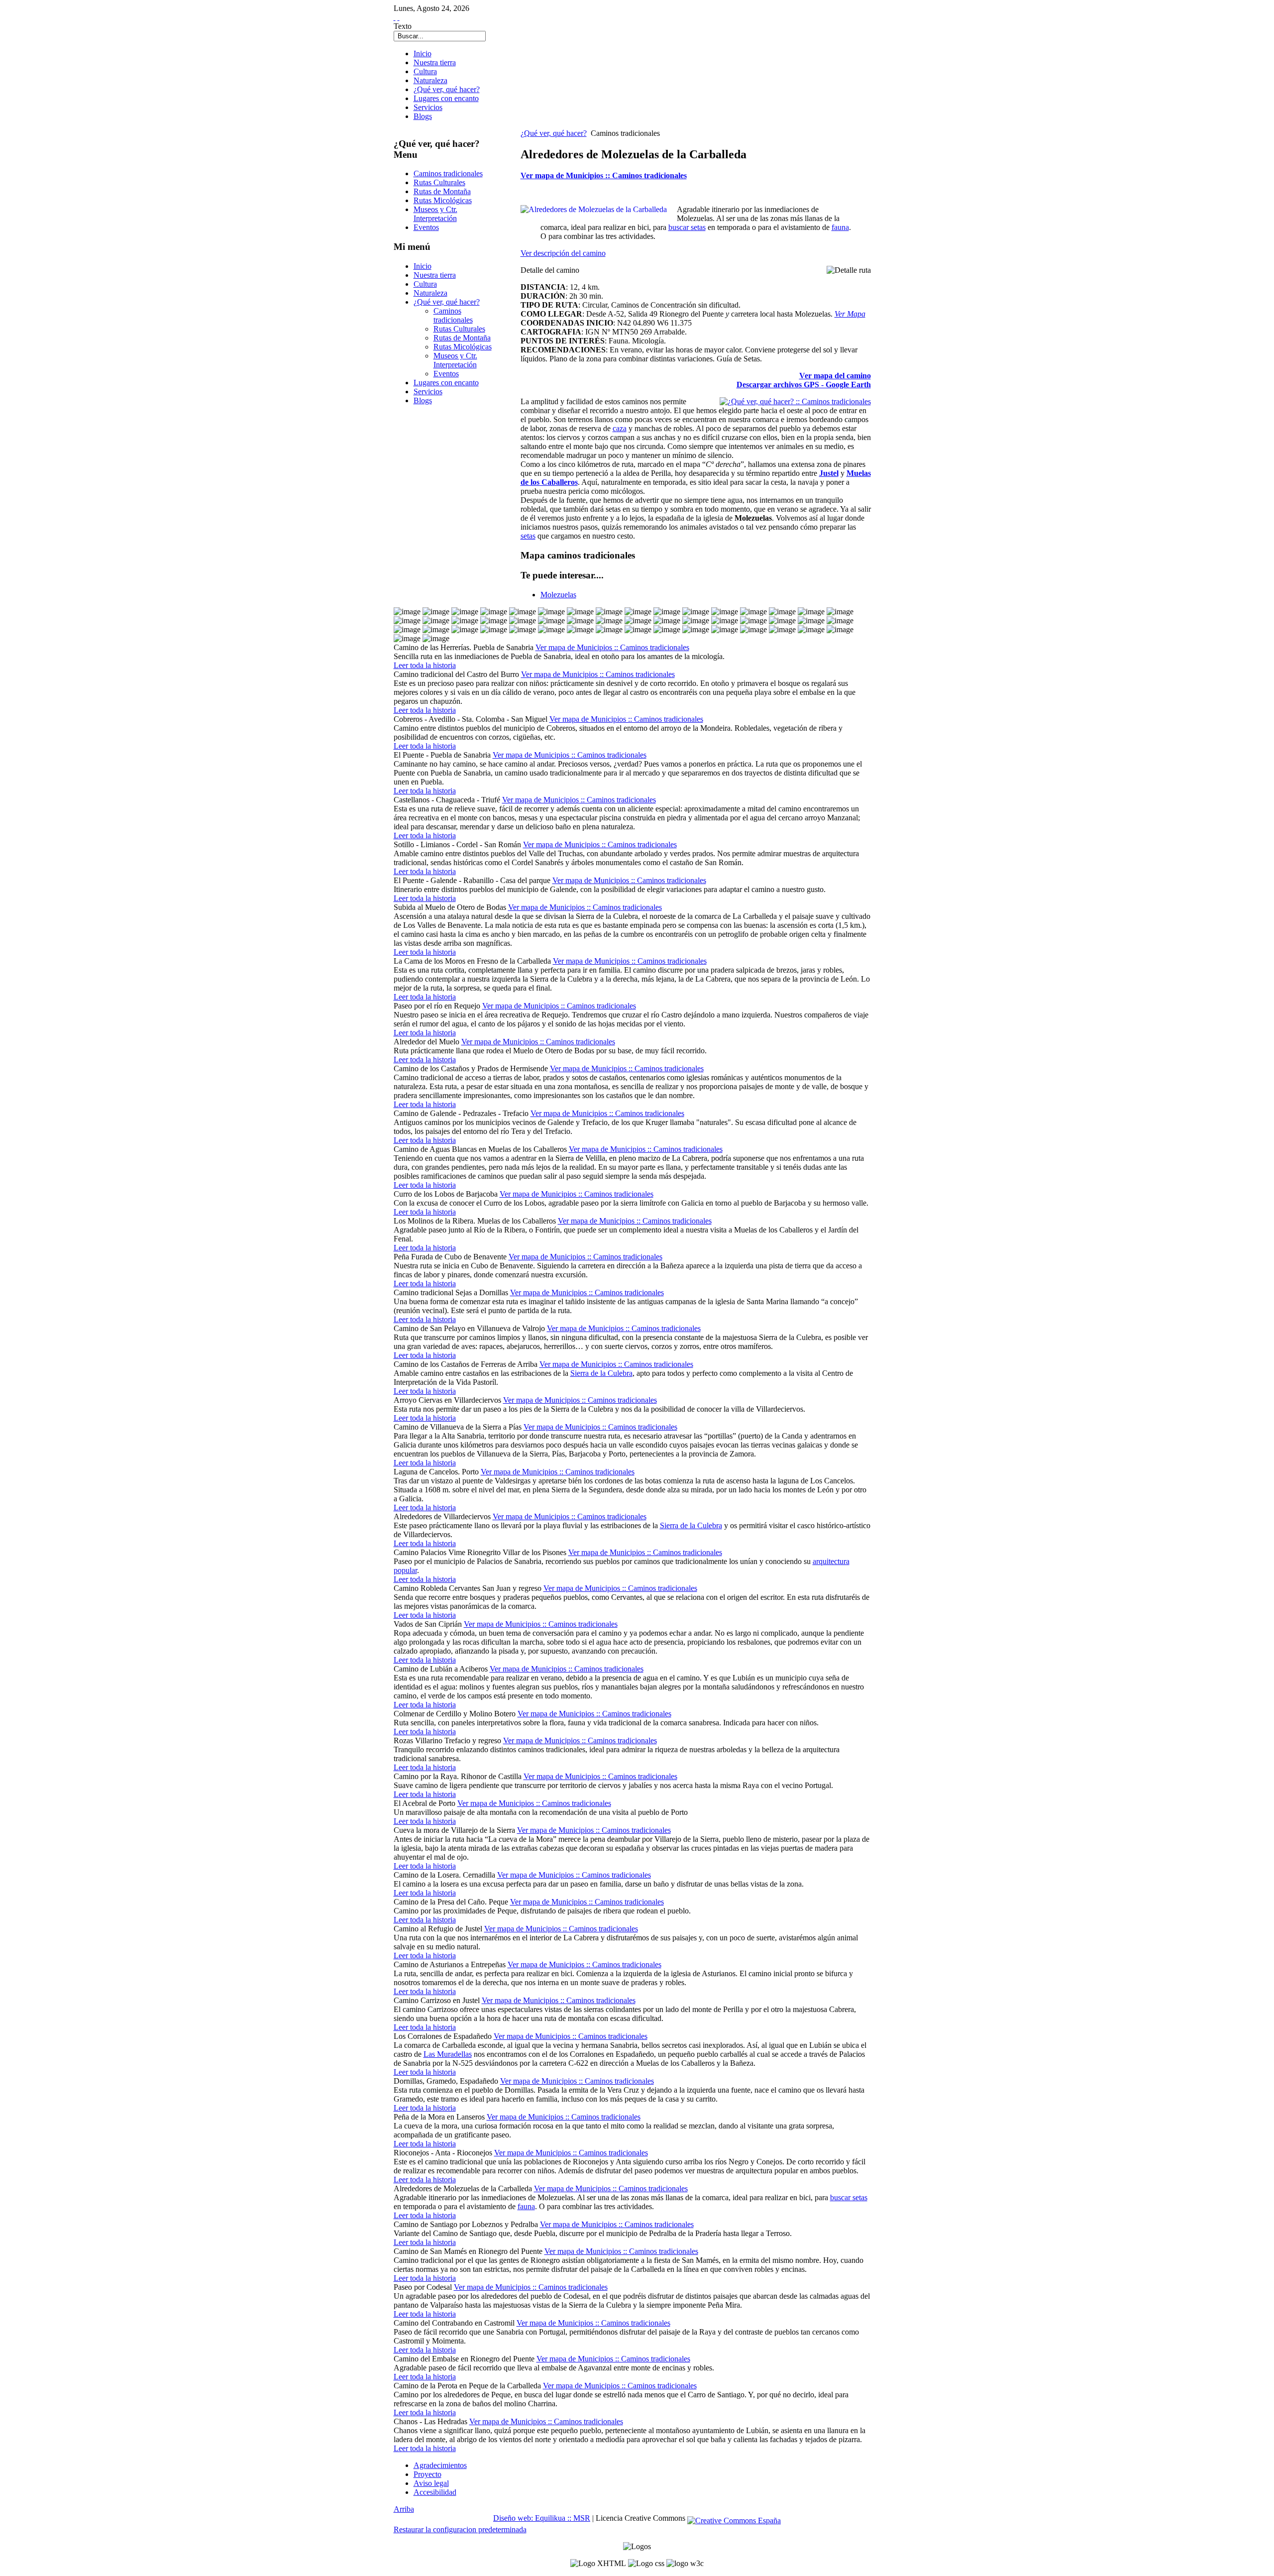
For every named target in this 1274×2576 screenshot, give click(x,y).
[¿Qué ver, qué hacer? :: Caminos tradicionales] (795, 401)
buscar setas (687, 227)
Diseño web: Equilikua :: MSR (542, 2518)
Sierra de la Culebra (601, 1373)
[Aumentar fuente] (395, 17)
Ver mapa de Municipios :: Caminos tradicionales (604, 175)
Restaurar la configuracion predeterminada (460, 2529)
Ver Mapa (850, 314)
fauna (840, 227)
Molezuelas (558, 595)
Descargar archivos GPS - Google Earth (804, 385)
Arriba (404, 2509)
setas (528, 536)
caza (620, 428)
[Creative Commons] (734, 2518)
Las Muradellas (448, 2054)
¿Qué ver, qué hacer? (554, 133)
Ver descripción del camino (563, 253)
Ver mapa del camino (835, 376)
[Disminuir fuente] (399, 17)
